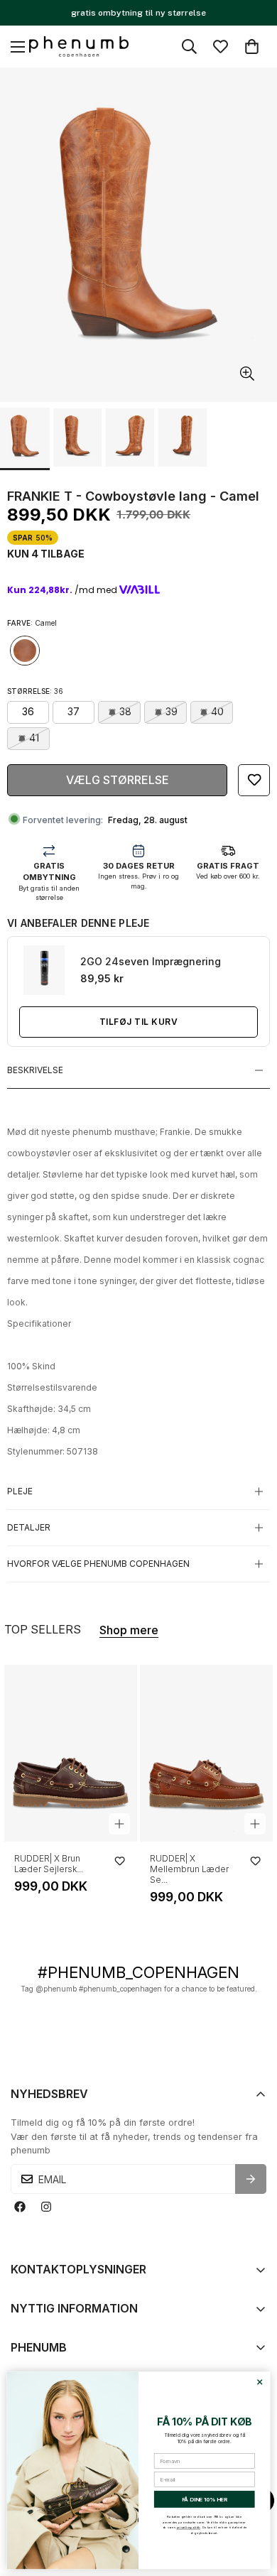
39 (172, 711)
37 (74, 711)
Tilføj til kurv (138, 1022)
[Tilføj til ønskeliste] (254, 780)
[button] (252, 47)
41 (34, 738)
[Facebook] (20, 2206)
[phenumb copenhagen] (79, 47)
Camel (25, 651)
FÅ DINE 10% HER (205, 2500)
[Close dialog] (260, 2382)
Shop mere (129, 1630)
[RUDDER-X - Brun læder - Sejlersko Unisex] (71, 1753)
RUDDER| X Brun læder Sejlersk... (49, 1864)
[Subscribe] (251, 2179)
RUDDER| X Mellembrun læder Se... (189, 1869)
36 (28, 711)
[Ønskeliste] (221, 47)
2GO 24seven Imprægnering (151, 961)
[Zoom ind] (247, 373)
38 (125, 711)
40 (217, 711)
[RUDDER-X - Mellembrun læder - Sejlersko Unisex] (206, 1753)
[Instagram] (46, 2206)
